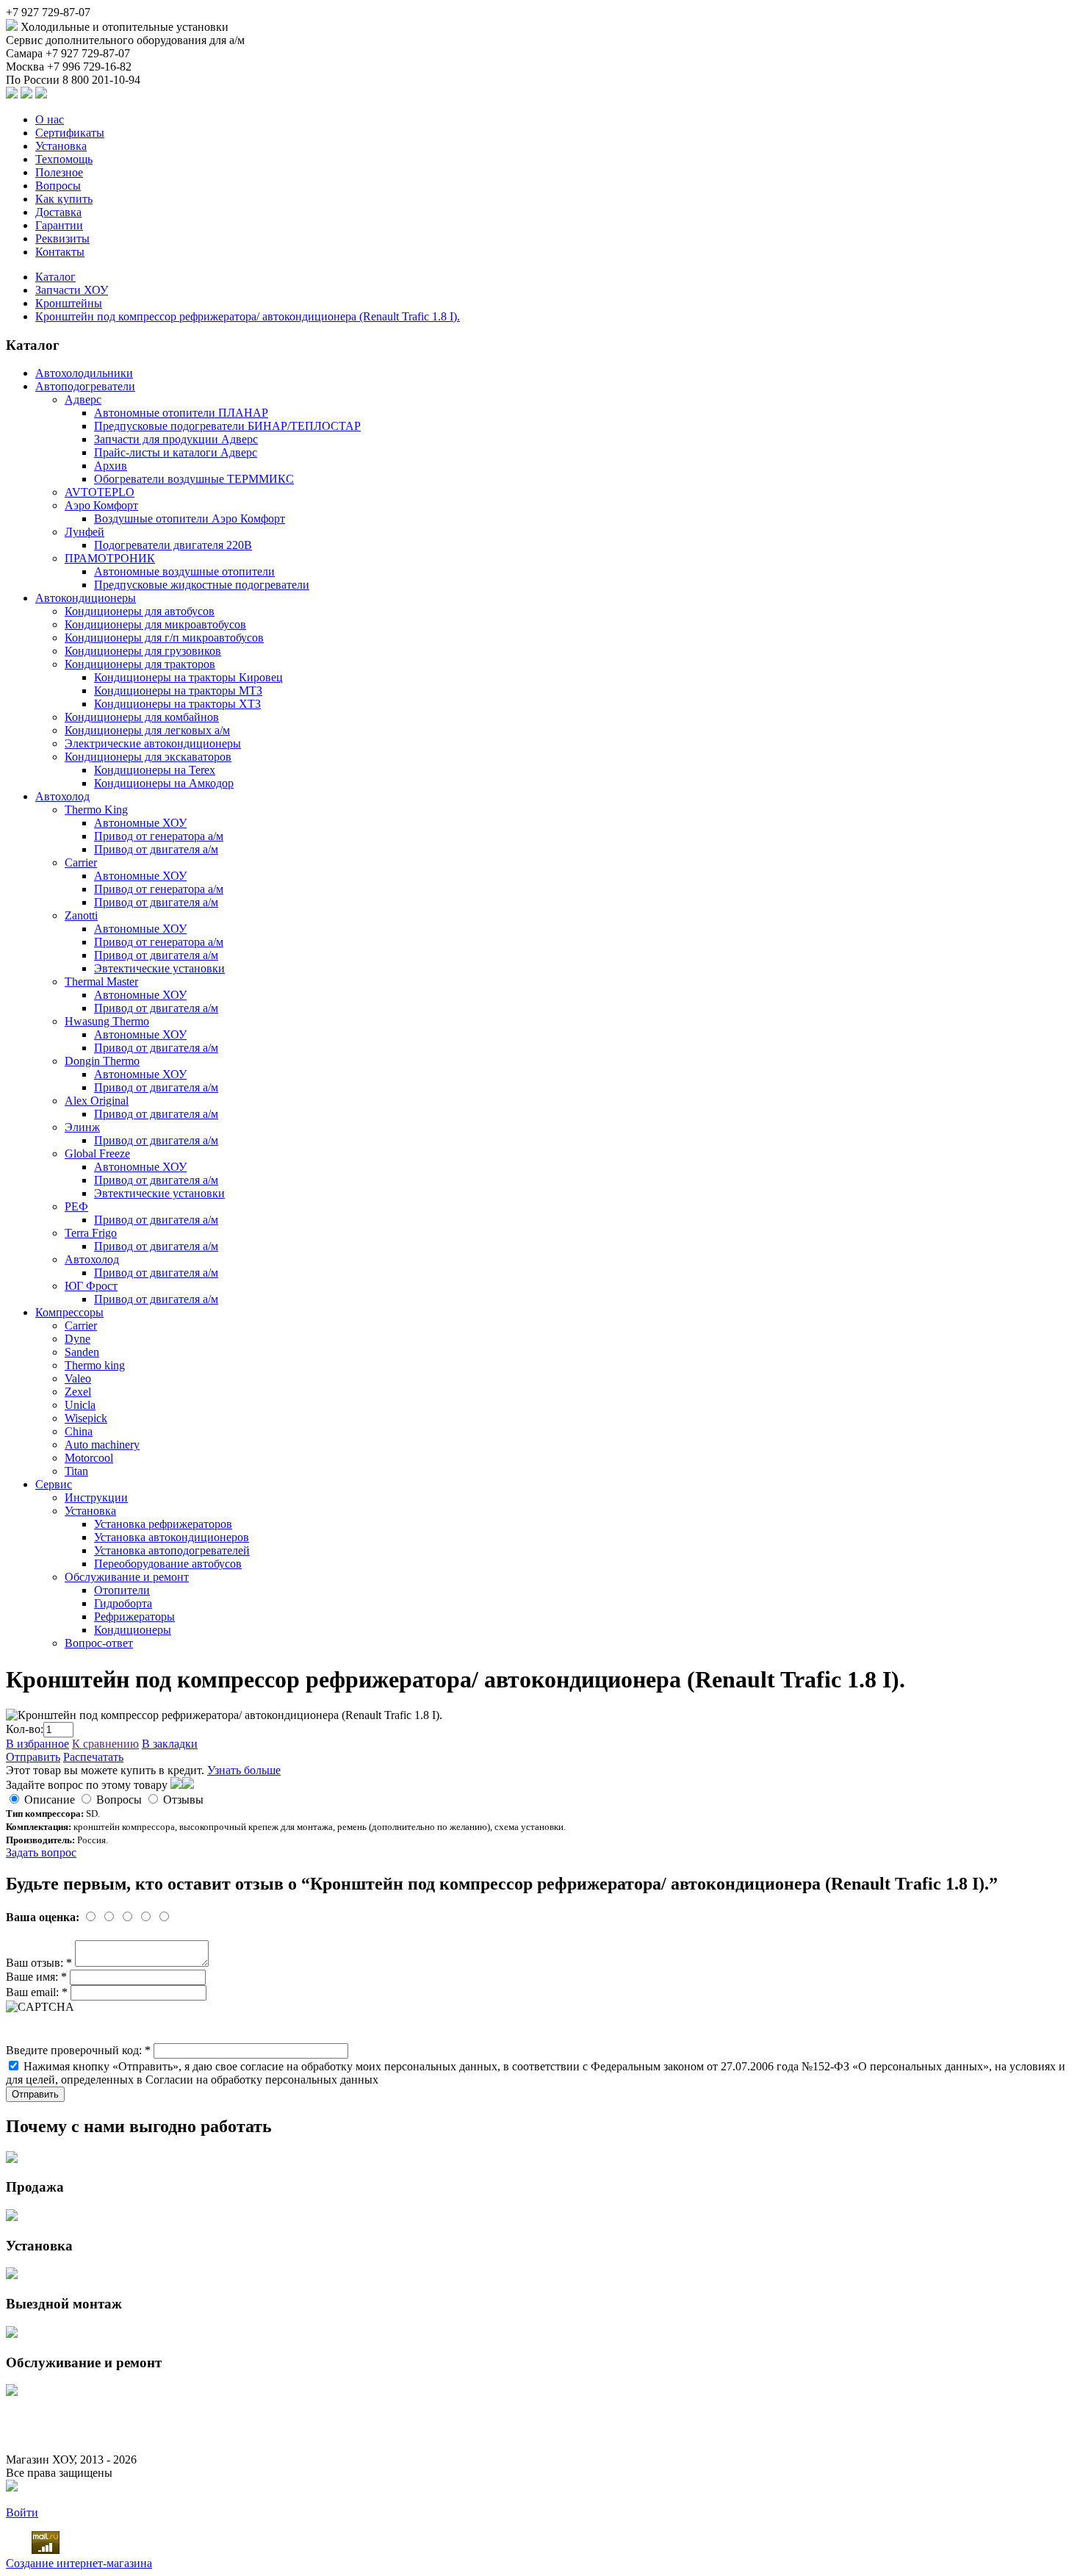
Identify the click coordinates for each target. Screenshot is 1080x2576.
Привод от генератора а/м (159, 836)
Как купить (64, 199)
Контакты (60, 252)
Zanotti (81, 915)
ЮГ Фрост (91, 1286)
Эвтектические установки (159, 968)
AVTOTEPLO (100, 492)
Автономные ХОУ (140, 823)
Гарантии (59, 225)
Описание (50, 1800)
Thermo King (96, 810)
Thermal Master (101, 982)
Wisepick (86, 1418)
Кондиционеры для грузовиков (143, 651)
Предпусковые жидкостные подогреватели (202, 585)
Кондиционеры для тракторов (140, 664)
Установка (61, 146)
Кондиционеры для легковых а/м (147, 730)
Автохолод (62, 796)
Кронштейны (69, 303)
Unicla (80, 1405)
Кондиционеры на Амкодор (164, 783)
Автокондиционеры (86, 598)
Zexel (78, 1392)
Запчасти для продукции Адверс (176, 439)
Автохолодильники (84, 373)
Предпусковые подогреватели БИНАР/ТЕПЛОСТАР (227, 426)
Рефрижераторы (134, 1617)
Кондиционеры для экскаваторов (148, 757)
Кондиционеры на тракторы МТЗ (178, 690)
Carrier (81, 862)
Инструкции (96, 1497)
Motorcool (89, 1458)
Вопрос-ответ (99, 1643)
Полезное (59, 172)
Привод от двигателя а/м (156, 849)
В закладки (170, 1744)
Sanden (82, 1352)
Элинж (82, 1127)
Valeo (78, 1378)
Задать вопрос (41, 1852)
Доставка (58, 212)
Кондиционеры (133, 1630)
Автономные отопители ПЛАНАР (181, 413)
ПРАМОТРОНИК (110, 558)
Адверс (83, 399)
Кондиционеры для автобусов (140, 611)
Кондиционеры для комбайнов (142, 717)
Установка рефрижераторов (163, 1524)
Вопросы (58, 186)
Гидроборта (123, 1603)
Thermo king (95, 1365)
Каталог (55, 277)
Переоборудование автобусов (168, 1564)
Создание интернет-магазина (79, 2563)
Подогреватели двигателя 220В (173, 545)
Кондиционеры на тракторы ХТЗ (177, 704)
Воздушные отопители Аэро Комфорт (190, 519)
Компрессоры (69, 1312)
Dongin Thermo (102, 1061)
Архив (111, 466)
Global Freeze (97, 1154)
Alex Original (97, 1101)
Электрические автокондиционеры (153, 743)
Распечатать (93, 1757)
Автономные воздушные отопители (184, 571)
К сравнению (105, 1744)
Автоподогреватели (85, 386)
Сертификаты (70, 133)
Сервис (54, 1484)
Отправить (33, 1757)
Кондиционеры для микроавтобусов (155, 624)
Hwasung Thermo (107, 1021)
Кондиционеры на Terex (155, 770)
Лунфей (84, 532)
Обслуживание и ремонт (127, 1577)
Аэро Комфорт (101, 505)
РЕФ (76, 1206)
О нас (50, 119)
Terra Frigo (91, 1233)
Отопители (122, 1590)
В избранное (37, 1744)
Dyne (78, 1339)
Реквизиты (62, 238)
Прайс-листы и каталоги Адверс (176, 452)
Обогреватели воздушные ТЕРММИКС (194, 479)
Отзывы (183, 1800)
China (79, 1431)
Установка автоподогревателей (172, 1550)
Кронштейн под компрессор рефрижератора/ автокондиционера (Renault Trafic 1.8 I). (248, 316)
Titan (76, 1471)
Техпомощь (64, 159)
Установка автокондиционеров (172, 1537)
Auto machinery (102, 1445)
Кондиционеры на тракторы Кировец (188, 677)
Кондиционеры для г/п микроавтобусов (164, 638)
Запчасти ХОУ (72, 290)
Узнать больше (244, 1770)
